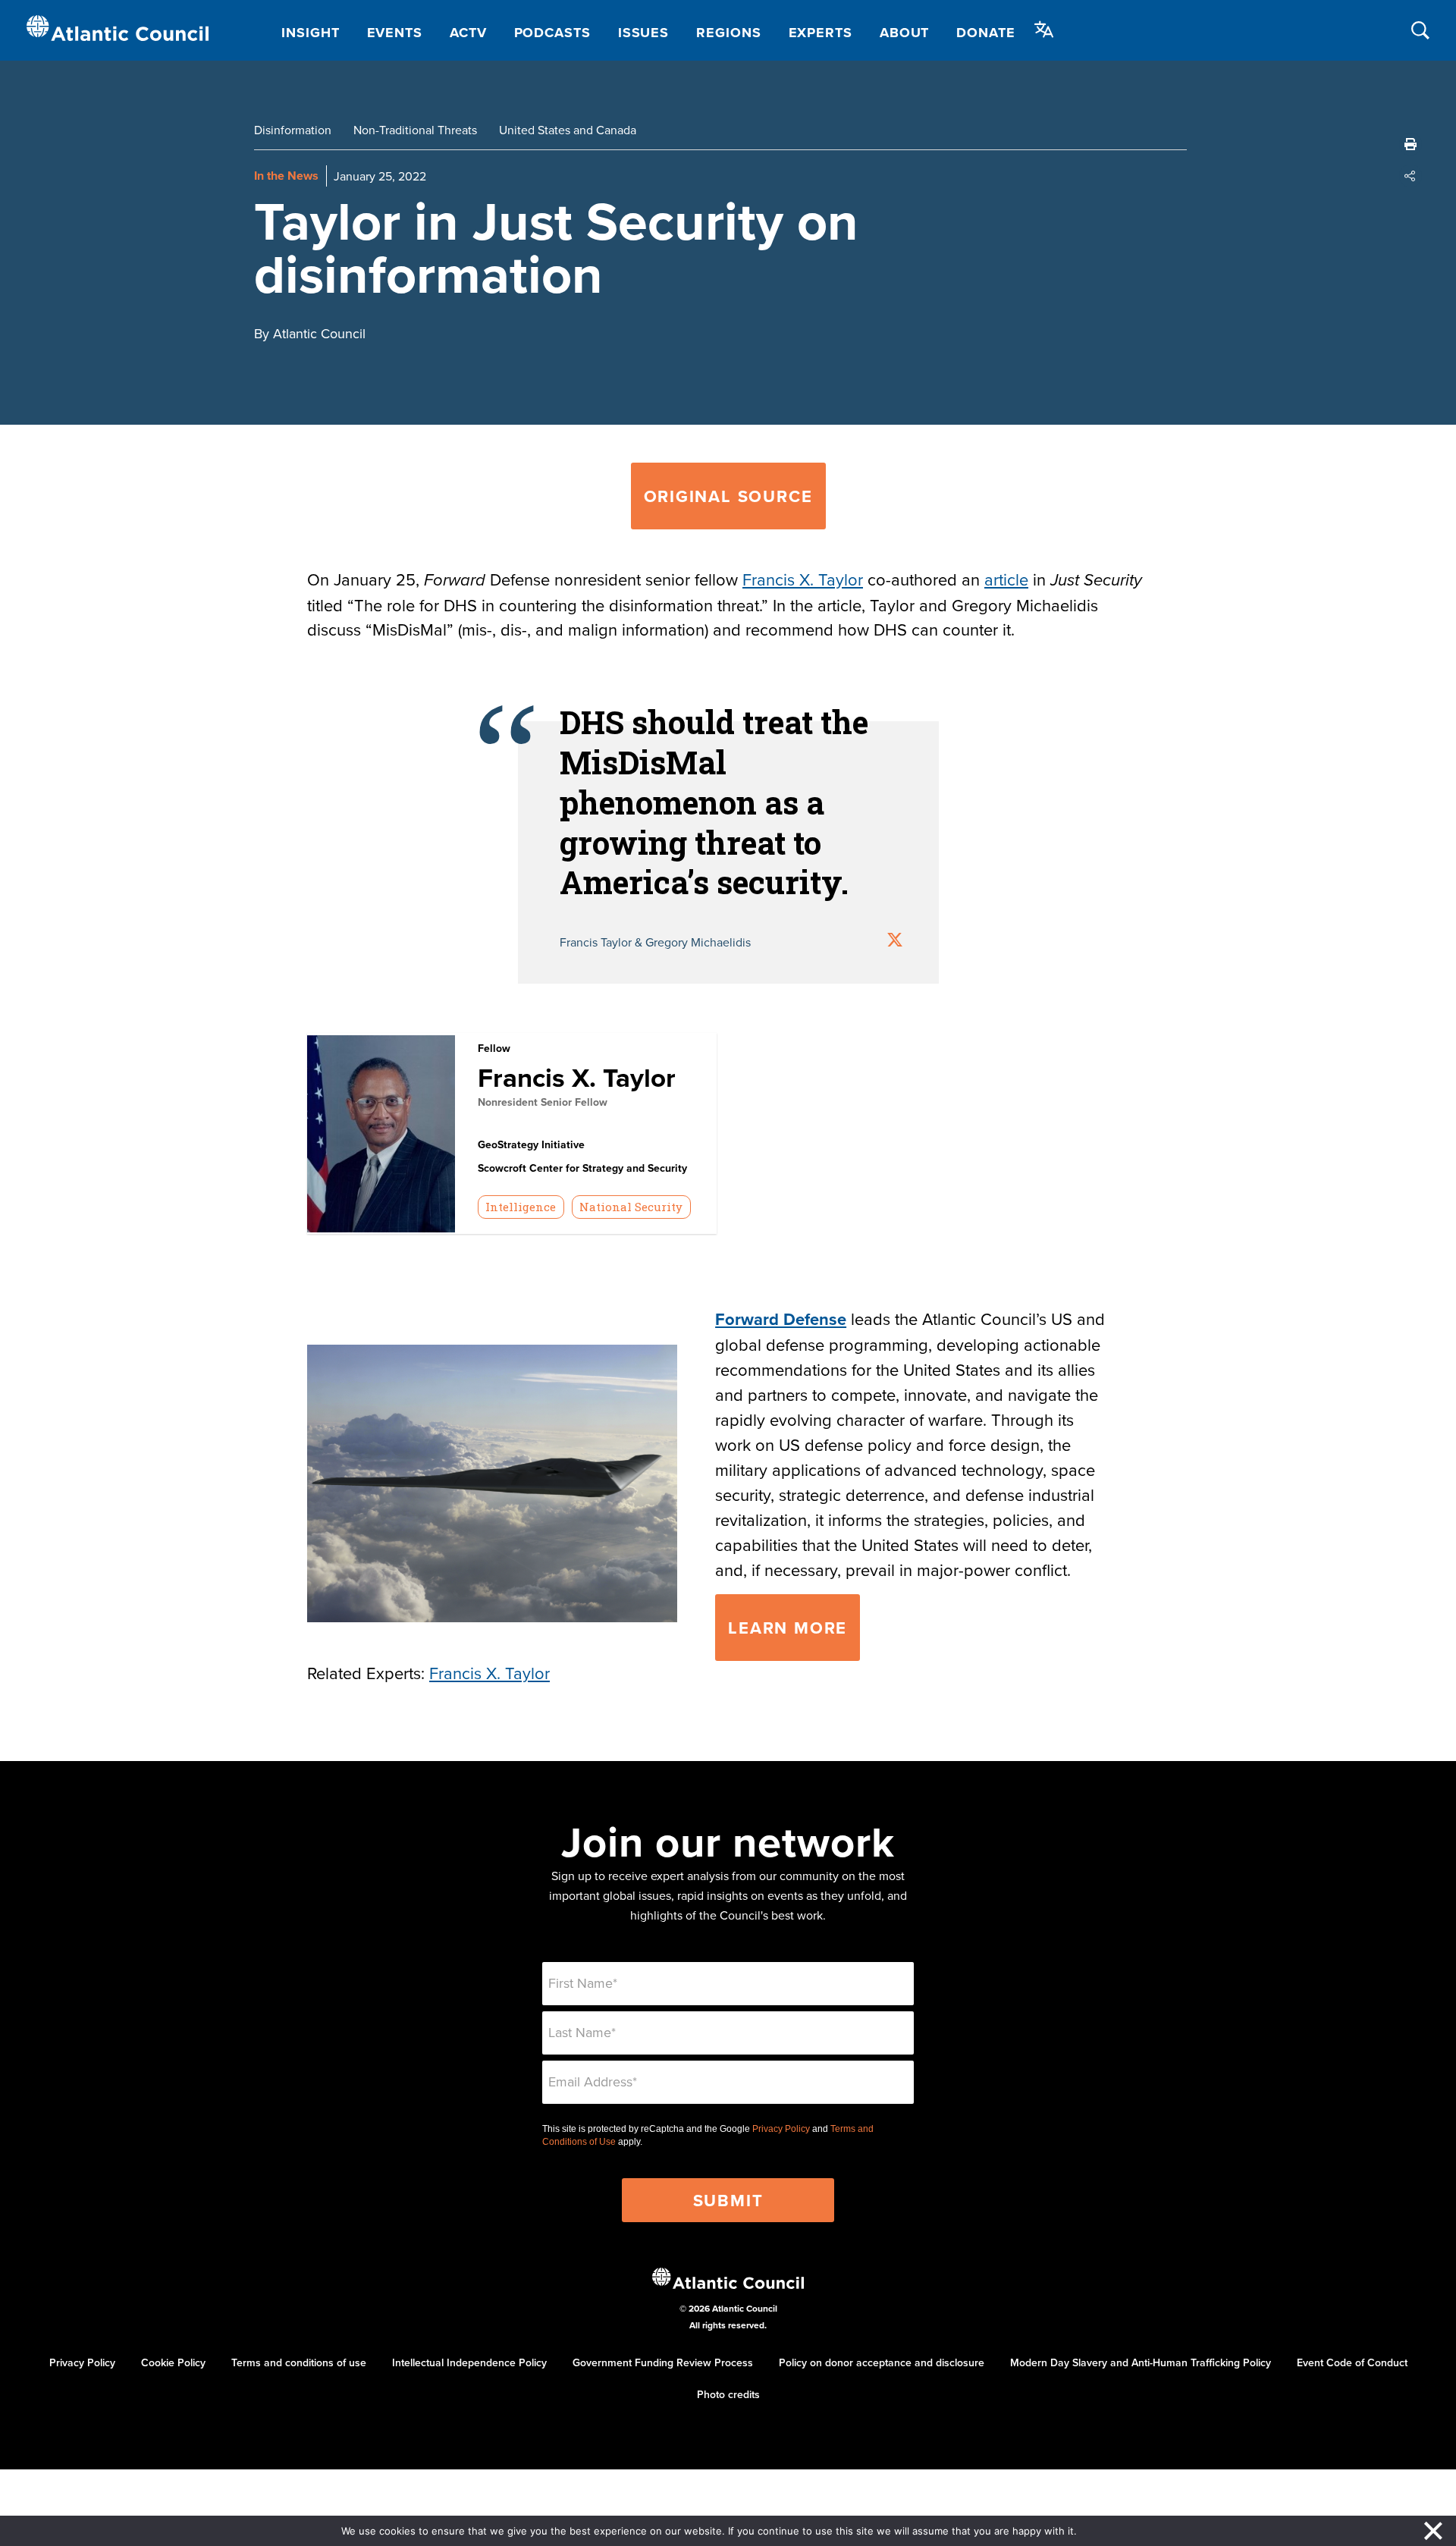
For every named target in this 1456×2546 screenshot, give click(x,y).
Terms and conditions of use (299, 2362)
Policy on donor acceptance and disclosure (882, 2362)
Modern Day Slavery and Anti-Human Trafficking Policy (1141, 2362)
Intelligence (521, 1207)
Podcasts (552, 33)
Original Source (728, 496)
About (905, 33)
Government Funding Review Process (663, 2362)
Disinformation (293, 130)
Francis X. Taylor (803, 579)
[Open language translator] (1044, 30)
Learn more (788, 1628)
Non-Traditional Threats (415, 130)
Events (395, 33)
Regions (728, 33)
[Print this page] (1410, 144)
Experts (821, 33)
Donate (985, 33)
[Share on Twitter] (895, 942)
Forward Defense (781, 1319)
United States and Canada (568, 130)
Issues (643, 33)
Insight (310, 33)
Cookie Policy (173, 2362)
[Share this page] (1410, 176)
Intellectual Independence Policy (469, 2362)
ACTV (468, 33)
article (1006, 579)
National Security (631, 1207)
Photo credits (728, 2394)
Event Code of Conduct (1352, 2362)
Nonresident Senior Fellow (543, 1102)
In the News (286, 176)
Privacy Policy (781, 2129)
